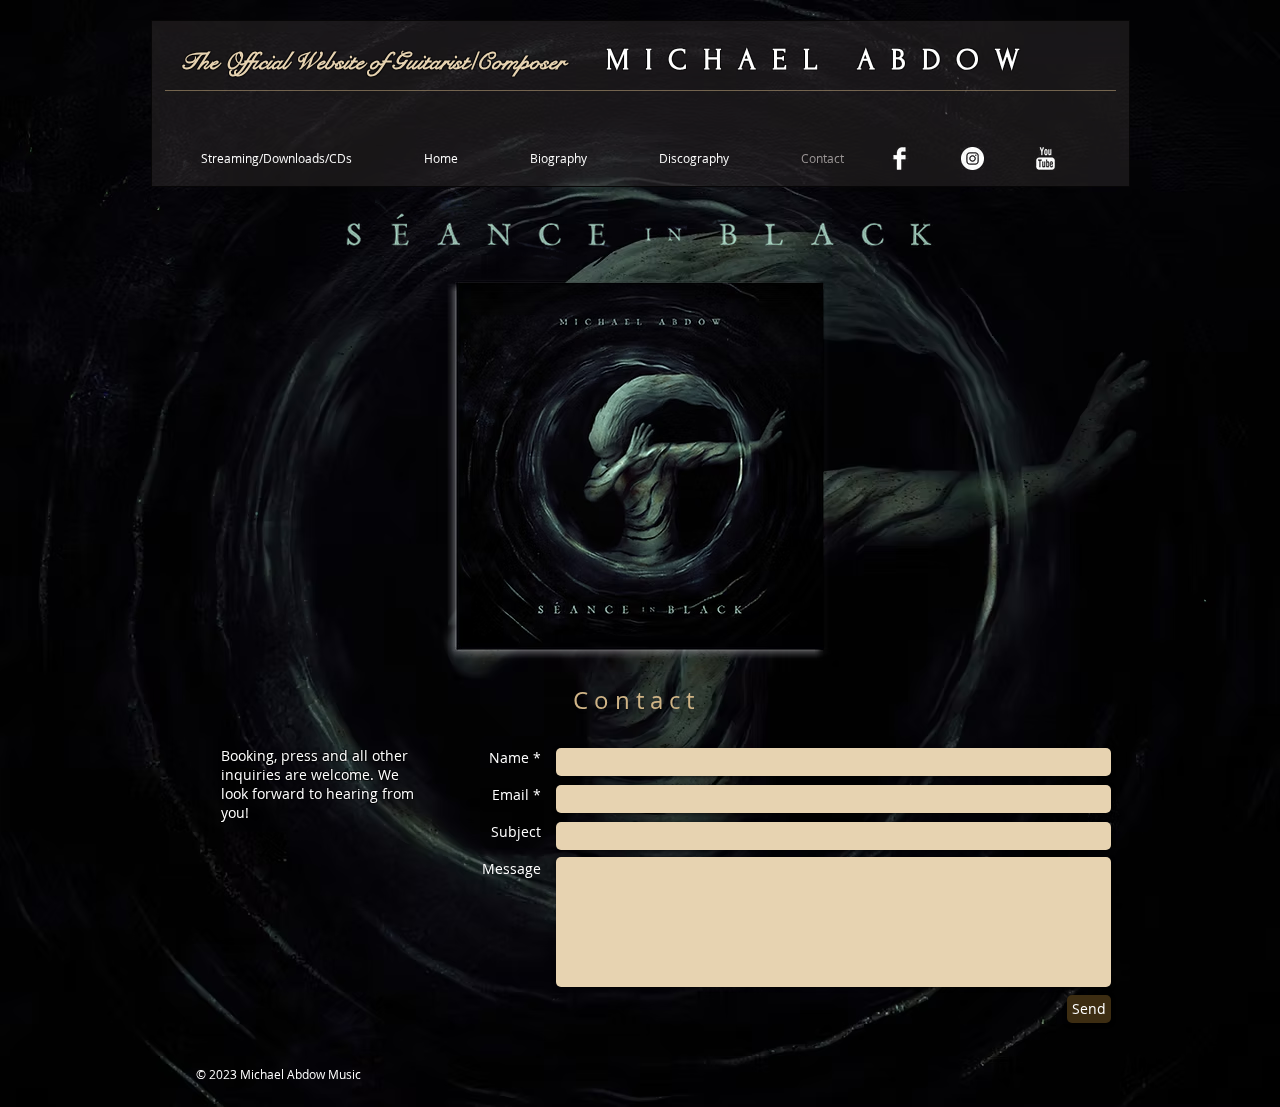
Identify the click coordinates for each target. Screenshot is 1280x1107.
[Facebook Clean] (899, 158)
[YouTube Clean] (1045, 158)
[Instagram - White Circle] (972, 158)
